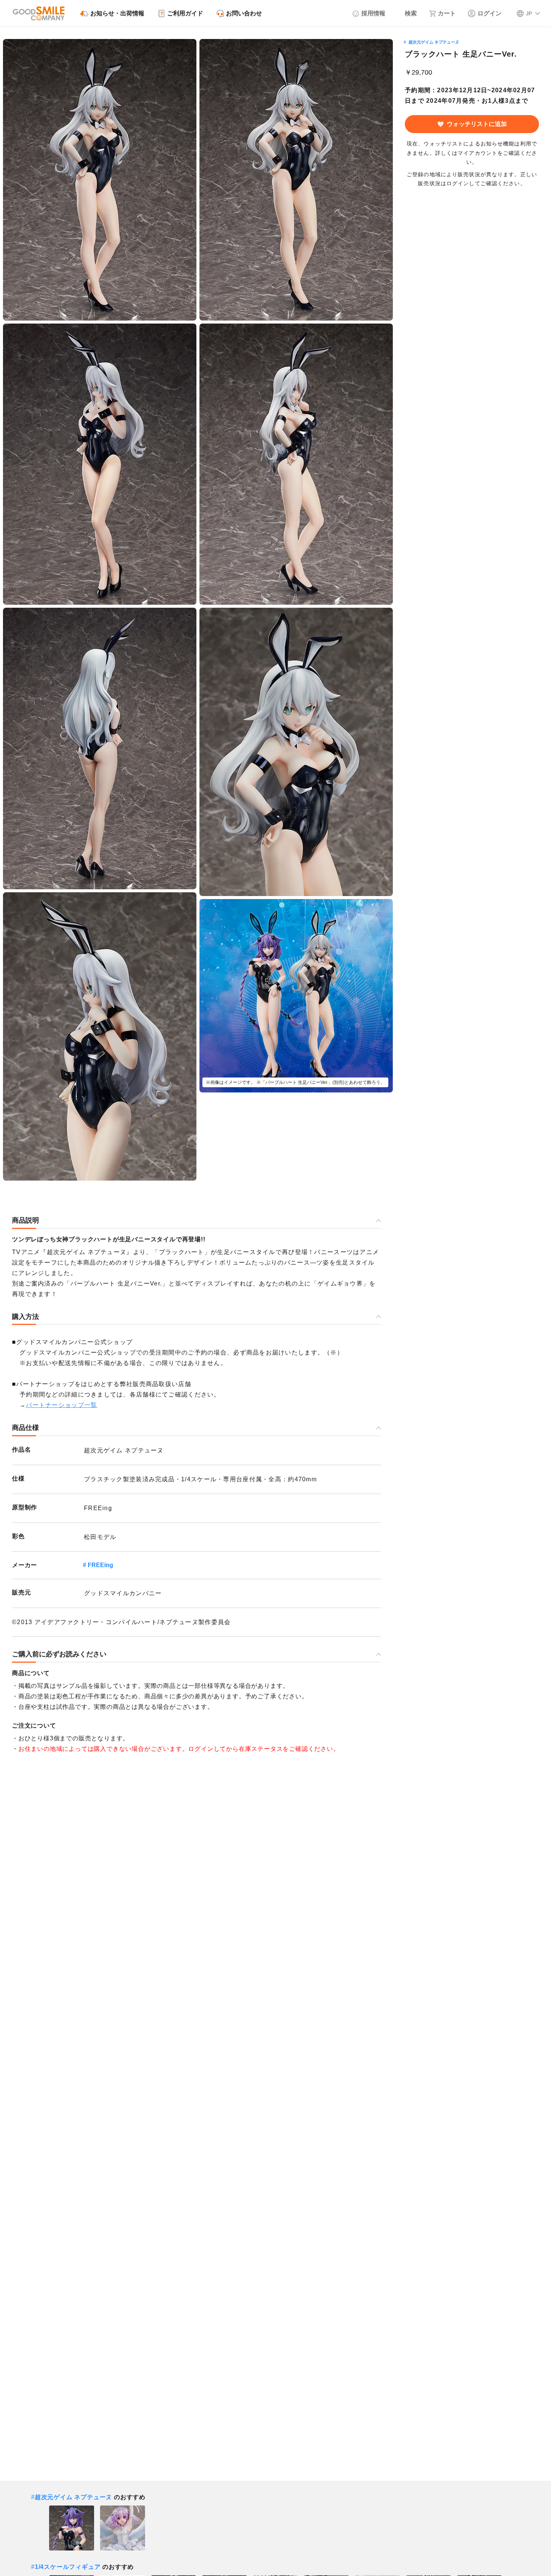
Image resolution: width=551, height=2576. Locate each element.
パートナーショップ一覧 (61, 1405)
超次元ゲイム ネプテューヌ (434, 42)
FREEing (100, 1565)
